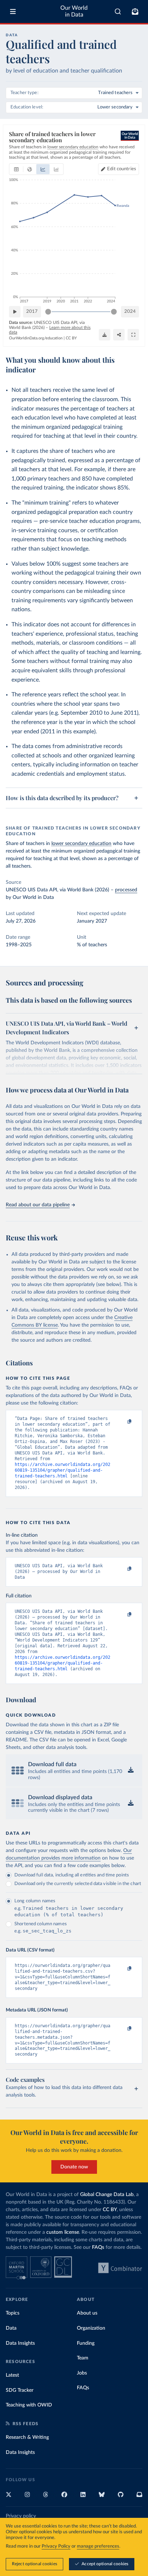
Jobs (82, 2373)
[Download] (105, 335)
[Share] (119, 335)
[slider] (48, 312)
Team (83, 2358)
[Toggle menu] (13, 11)
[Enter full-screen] (133, 335)
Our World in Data (74, 11)
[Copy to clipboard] (122, 1422)
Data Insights (20, 2343)
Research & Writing (27, 2437)
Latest (12, 2375)
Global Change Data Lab (107, 2195)
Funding (86, 2343)
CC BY (71, 338)
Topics (13, 2313)
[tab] (16, 169)
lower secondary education (81, 844)
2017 (32, 312)
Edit (122, 169)
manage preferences (98, 2546)
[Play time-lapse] (15, 312)
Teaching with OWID (29, 2405)
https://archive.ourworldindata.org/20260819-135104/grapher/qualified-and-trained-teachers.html (63, 1470)
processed (126, 890)
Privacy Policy (56, 2546)
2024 (130, 312)
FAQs (98, 2247)
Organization (91, 2328)
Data (11, 2328)
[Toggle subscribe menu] (135, 11)
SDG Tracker (20, 2390)
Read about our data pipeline (38, 1205)
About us (87, 2313)
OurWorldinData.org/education (36, 338)
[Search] (118, 11)
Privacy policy (21, 2516)
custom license (63, 2232)
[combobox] (118, 11)
